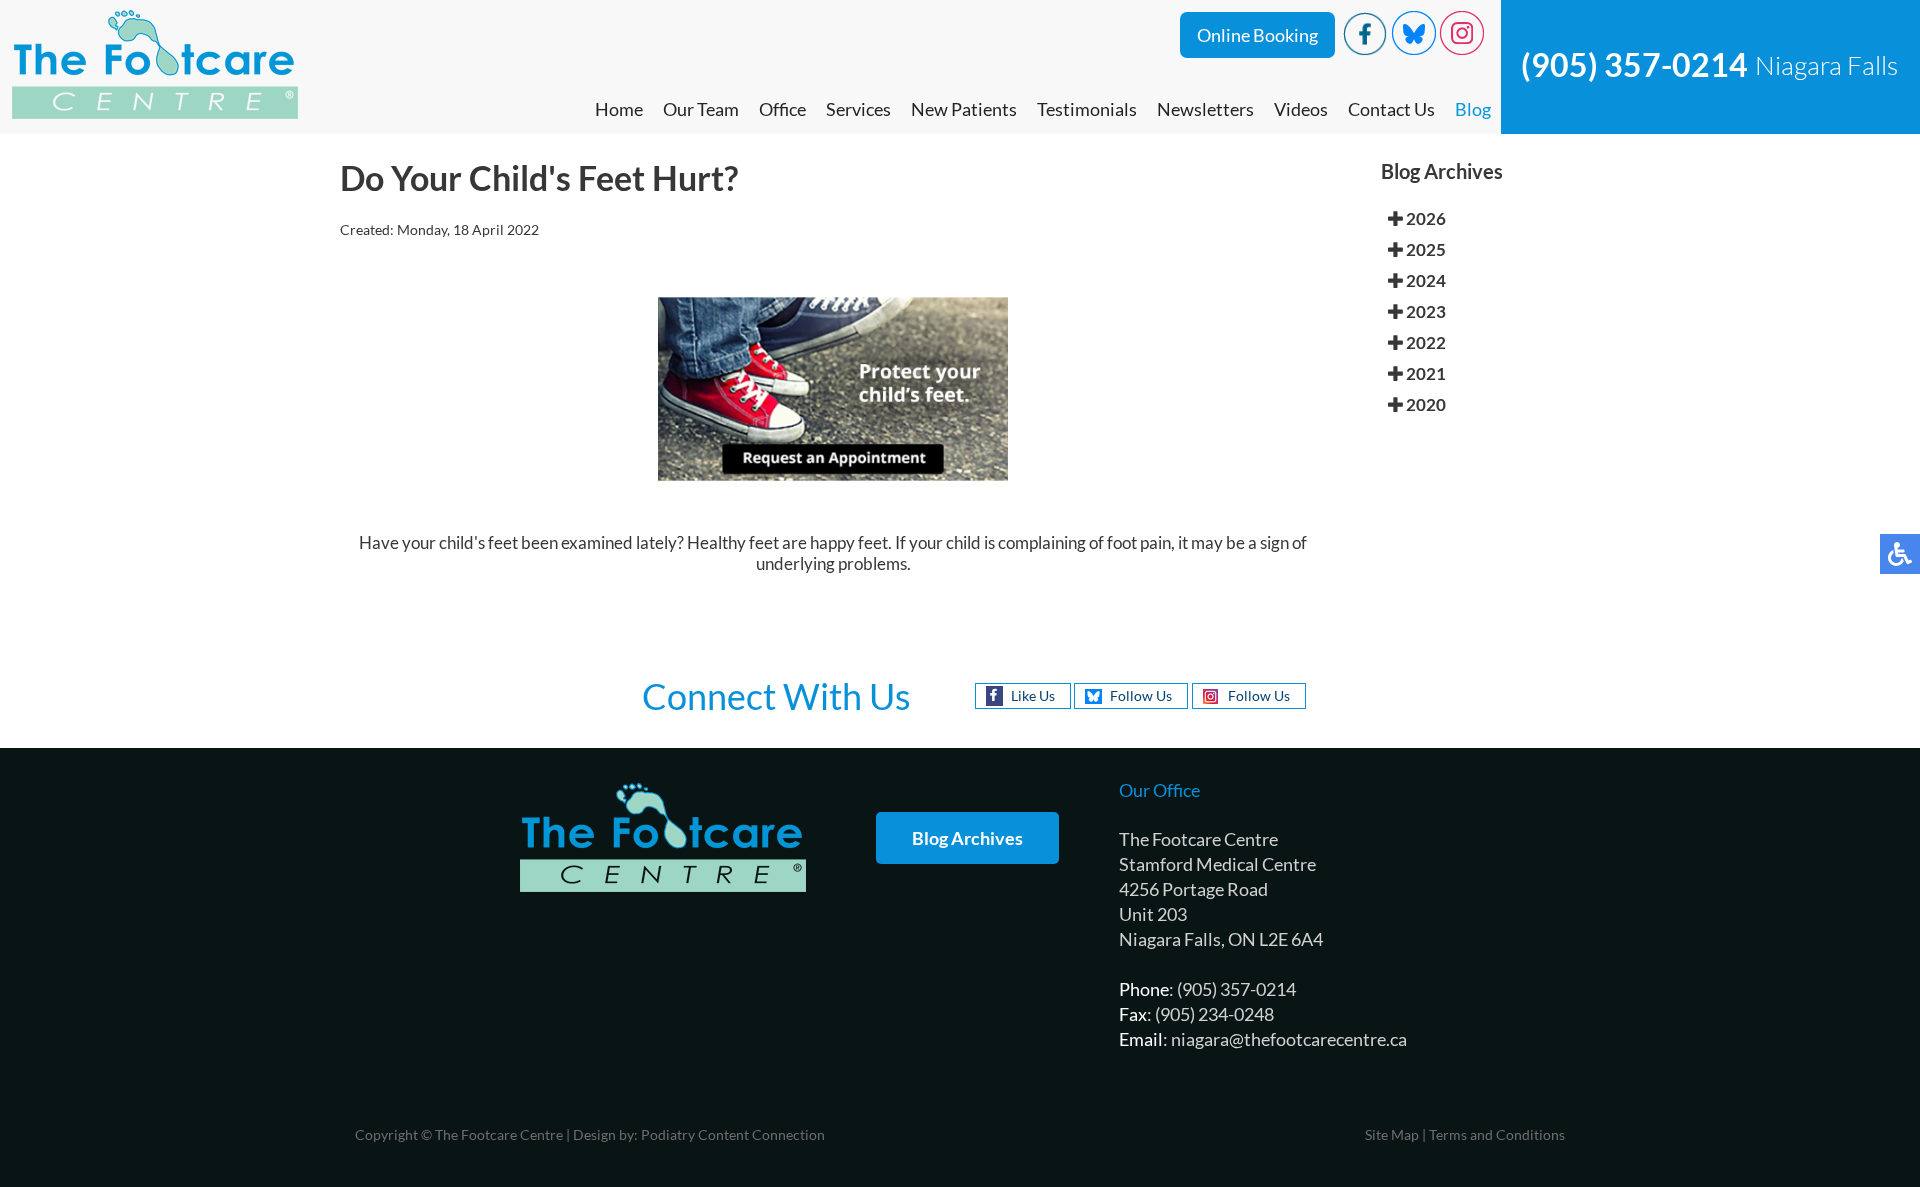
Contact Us (1391, 109)
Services (858, 109)
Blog (1473, 109)
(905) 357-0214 (1634, 64)
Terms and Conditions (1497, 1134)
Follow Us (1141, 695)
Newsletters (1205, 109)
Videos (1301, 109)
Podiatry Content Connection (733, 1134)
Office (782, 109)
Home (619, 109)
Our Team (701, 109)
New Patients (964, 109)
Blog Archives (967, 838)
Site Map (1392, 1134)
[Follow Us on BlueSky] (1414, 49)
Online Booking (1257, 35)
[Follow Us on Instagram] (1462, 49)
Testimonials (1087, 109)
